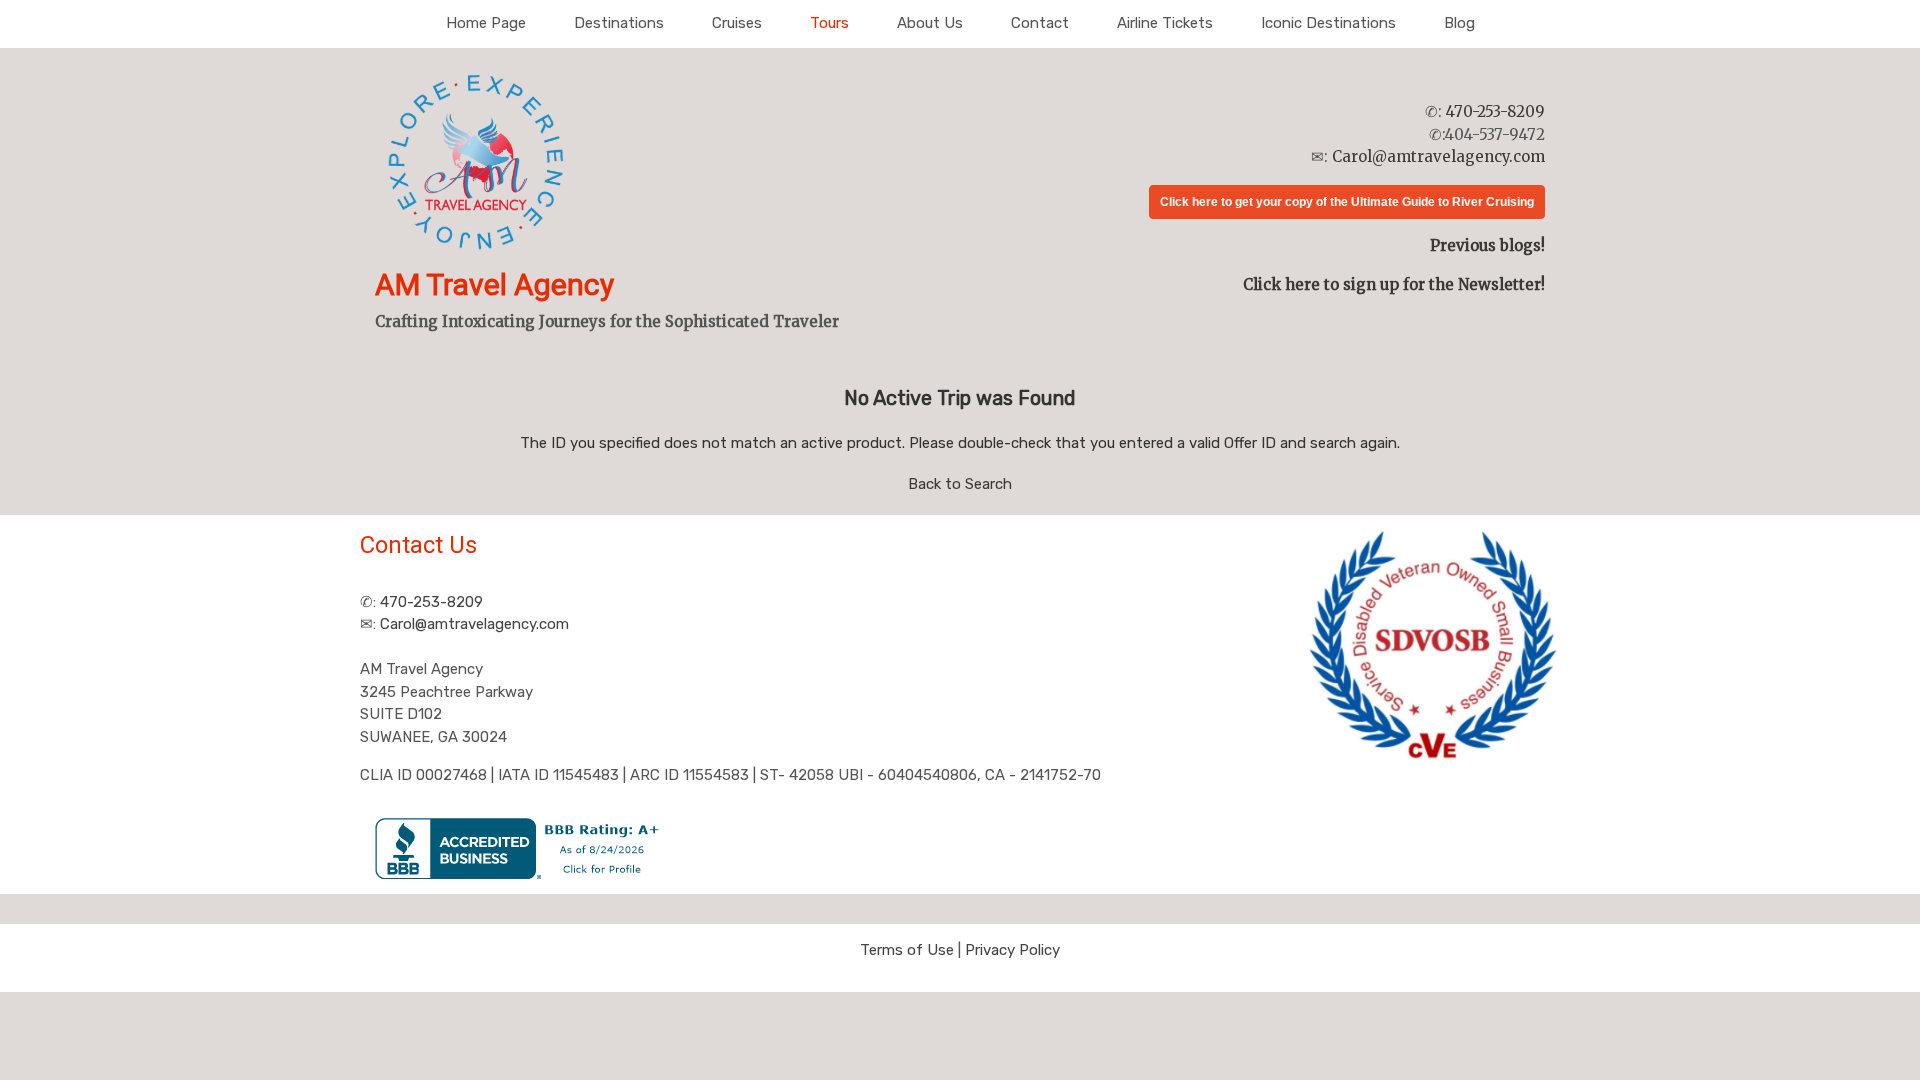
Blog (1459, 23)
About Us (930, 23)
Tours (829, 23)
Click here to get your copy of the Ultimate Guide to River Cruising (1347, 202)
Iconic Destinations (1328, 23)
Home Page (486, 23)
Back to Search (960, 484)
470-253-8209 (1495, 111)
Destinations (619, 23)
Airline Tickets (1165, 23)
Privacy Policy (1012, 950)
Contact (1040, 23)
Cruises (737, 23)
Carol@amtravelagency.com (1438, 156)
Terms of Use (907, 950)
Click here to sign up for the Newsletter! (1394, 284)
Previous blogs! (1487, 245)
